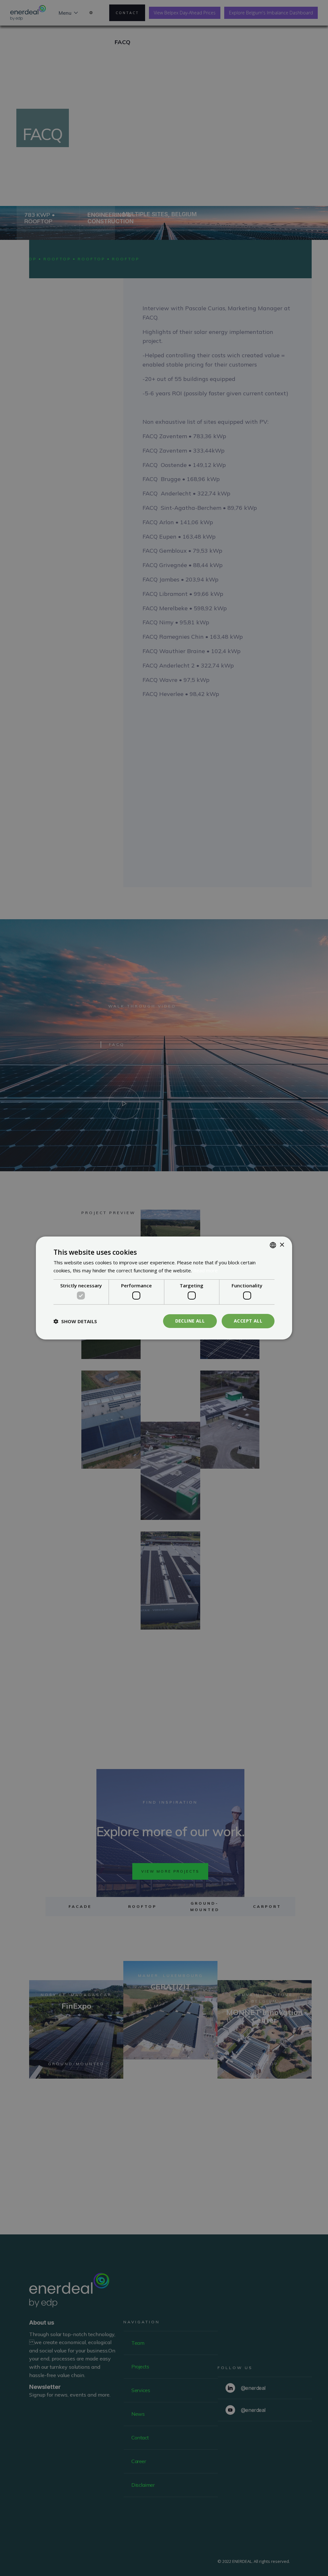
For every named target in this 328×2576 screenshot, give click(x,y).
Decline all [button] (190, 1321)
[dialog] (164, 1288)
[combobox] (273, 1245)
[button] (75, 1321)
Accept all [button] (248, 1321)
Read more (205, 1270)
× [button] (282, 1245)
